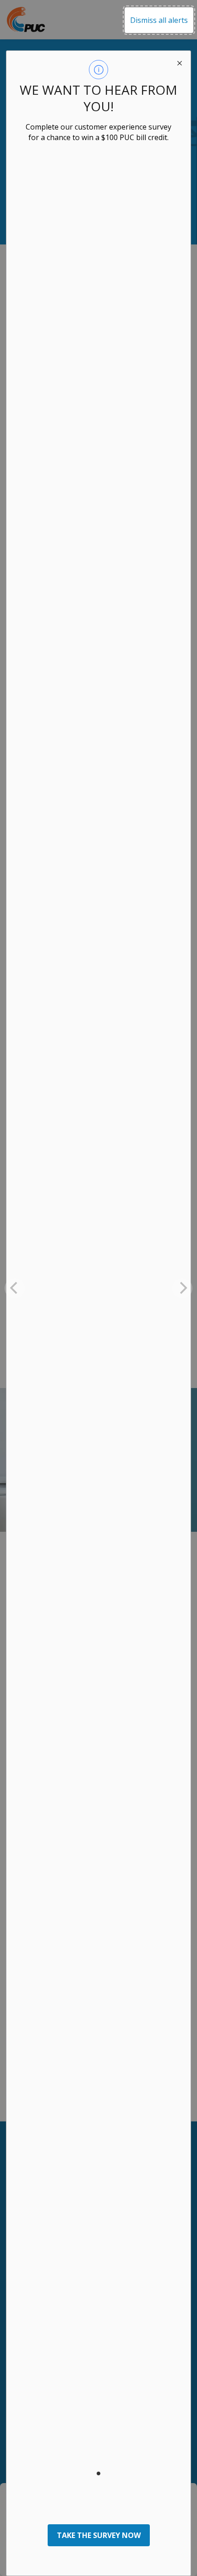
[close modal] (180, 62)
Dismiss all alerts (159, 20)
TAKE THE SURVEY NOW (99, 2535)
